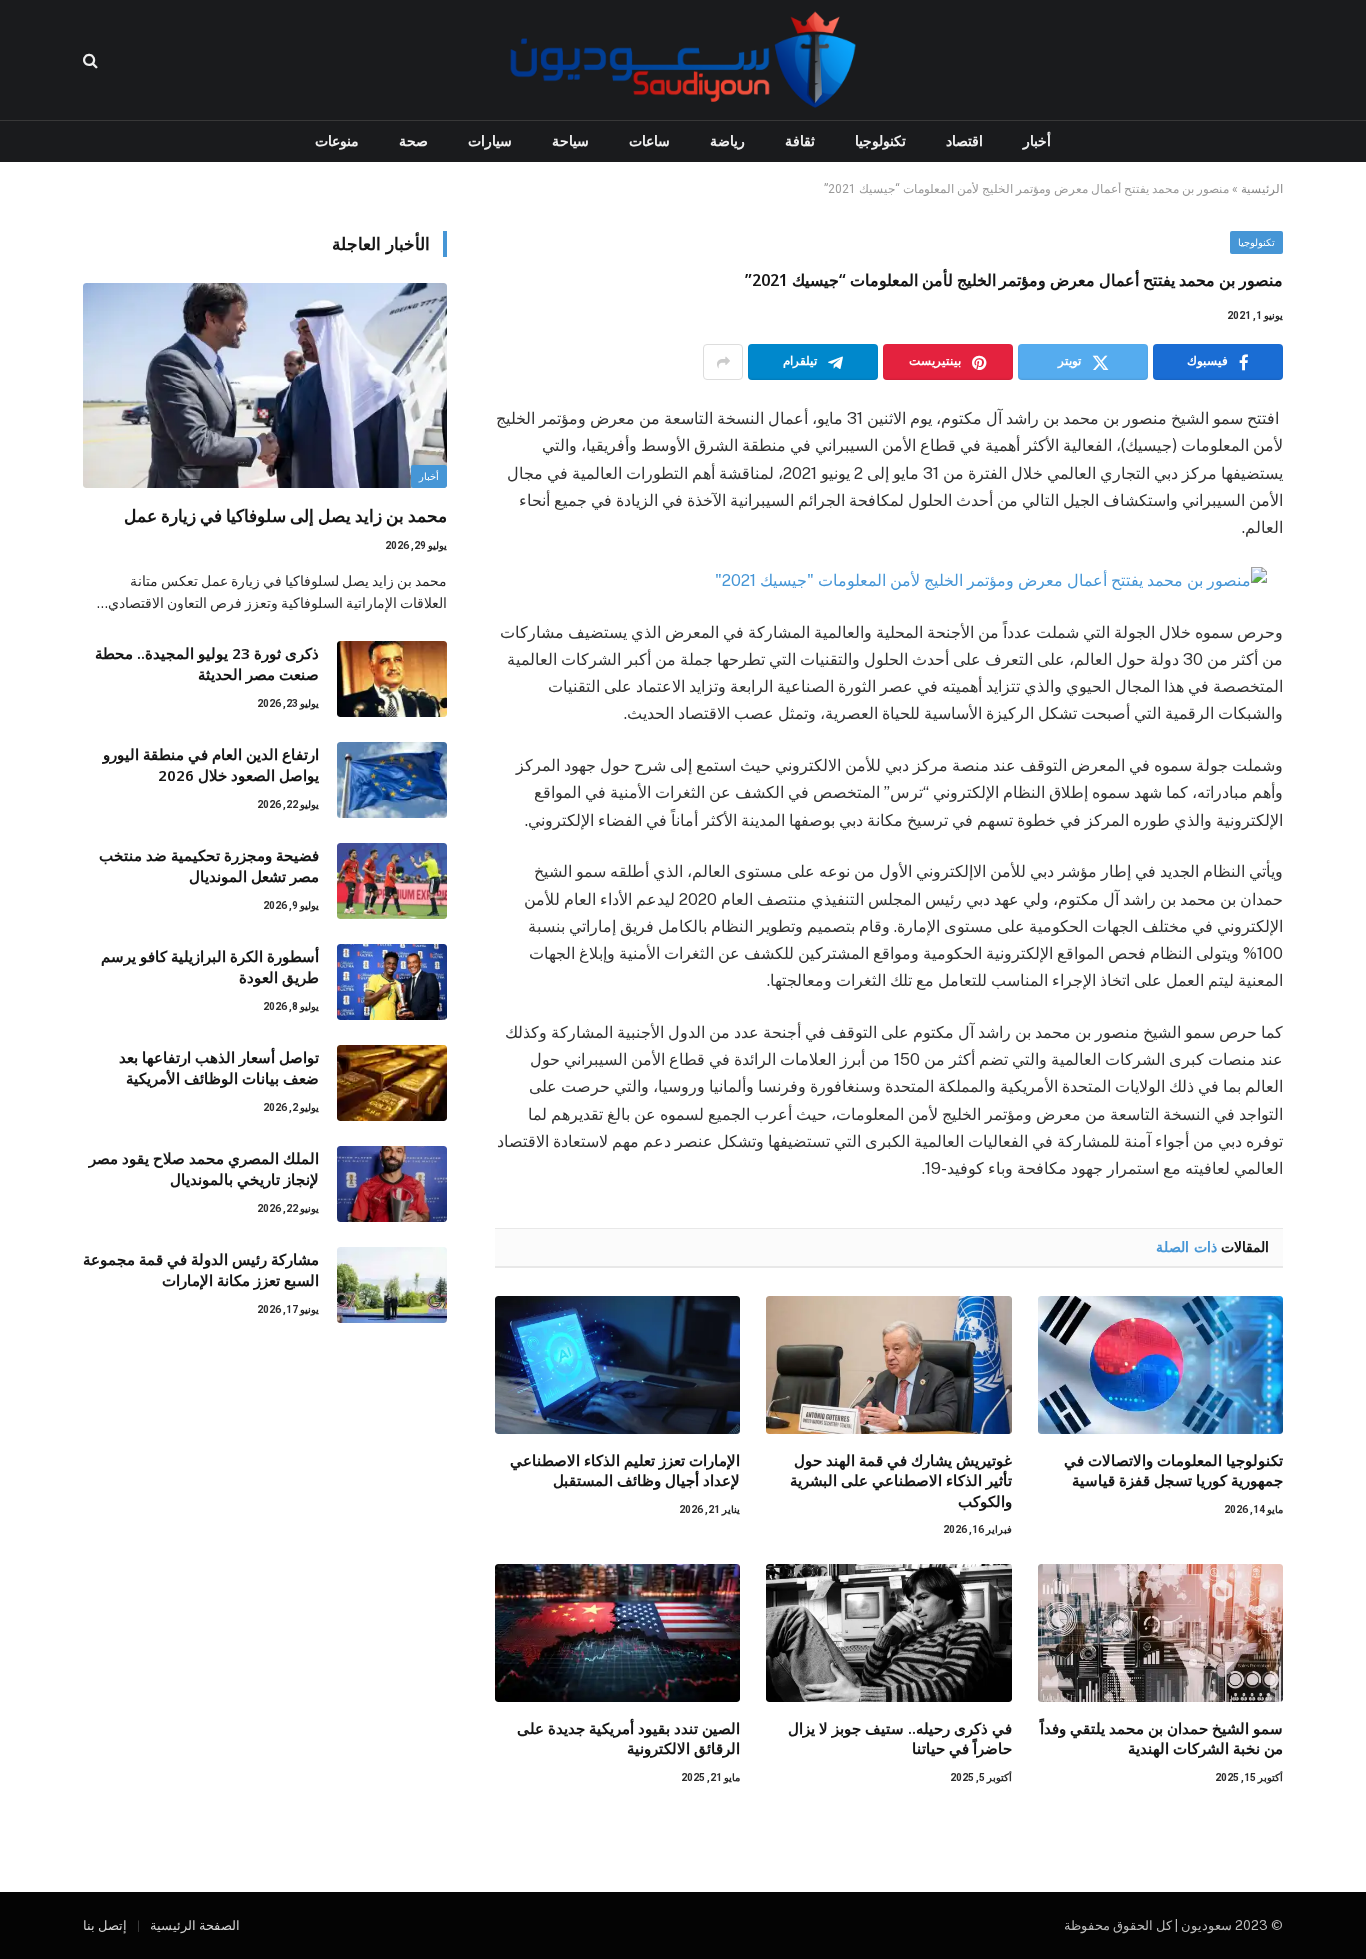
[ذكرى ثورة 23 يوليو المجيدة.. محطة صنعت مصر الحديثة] (392, 679)
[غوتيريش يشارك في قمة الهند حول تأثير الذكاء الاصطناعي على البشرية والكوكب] (888, 1365)
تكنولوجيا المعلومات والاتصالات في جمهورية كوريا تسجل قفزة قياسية (1173, 1470)
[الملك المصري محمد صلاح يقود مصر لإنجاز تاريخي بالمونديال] (392, 1184)
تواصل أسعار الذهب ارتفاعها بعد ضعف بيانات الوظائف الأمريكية (219, 1067)
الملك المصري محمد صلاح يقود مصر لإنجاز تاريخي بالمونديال (204, 1168)
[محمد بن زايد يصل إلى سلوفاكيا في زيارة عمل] (265, 385)
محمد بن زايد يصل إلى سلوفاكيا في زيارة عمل (285, 515)
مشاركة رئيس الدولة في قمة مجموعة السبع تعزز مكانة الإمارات (201, 1269)
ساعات (649, 141)
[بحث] (92, 60)
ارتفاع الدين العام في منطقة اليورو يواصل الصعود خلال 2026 (211, 764)
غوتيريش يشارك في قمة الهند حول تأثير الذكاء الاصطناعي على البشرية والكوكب (900, 1480)
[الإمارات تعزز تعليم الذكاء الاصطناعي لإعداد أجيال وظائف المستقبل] (617, 1365)
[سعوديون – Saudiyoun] (683, 60)
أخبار (1037, 141)
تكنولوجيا (880, 141)
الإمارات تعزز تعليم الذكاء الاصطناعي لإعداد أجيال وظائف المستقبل (625, 1470)
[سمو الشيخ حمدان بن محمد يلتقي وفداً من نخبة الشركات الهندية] (1160, 1633)
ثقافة (800, 141)
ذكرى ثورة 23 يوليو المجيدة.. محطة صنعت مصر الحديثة (207, 663)
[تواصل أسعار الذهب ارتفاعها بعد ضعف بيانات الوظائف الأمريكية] (392, 1083)
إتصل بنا (105, 1925)
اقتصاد (964, 141)
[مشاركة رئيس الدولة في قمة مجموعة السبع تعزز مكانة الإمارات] (392, 1285)
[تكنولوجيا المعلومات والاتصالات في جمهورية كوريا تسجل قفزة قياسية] (1160, 1365)
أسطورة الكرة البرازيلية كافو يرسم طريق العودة (210, 966)
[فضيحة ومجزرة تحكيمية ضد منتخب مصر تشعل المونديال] (392, 881)
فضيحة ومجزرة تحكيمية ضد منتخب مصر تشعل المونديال (209, 865)
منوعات (337, 141)
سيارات (490, 141)
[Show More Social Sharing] (723, 362)
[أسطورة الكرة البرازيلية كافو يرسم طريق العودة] (392, 982)
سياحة (570, 141)
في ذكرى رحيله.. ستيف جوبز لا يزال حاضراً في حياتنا (899, 1738)
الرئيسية (1262, 189)
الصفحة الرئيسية (195, 1925)
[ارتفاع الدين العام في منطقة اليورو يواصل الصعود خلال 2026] (392, 780)
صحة (413, 141)
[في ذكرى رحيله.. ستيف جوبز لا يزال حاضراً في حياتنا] (888, 1633)
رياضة (727, 141)
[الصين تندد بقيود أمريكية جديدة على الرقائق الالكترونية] (617, 1633)
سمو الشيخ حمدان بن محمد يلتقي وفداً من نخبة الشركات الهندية (1161, 1738)
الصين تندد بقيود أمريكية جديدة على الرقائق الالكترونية (628, 1738)
